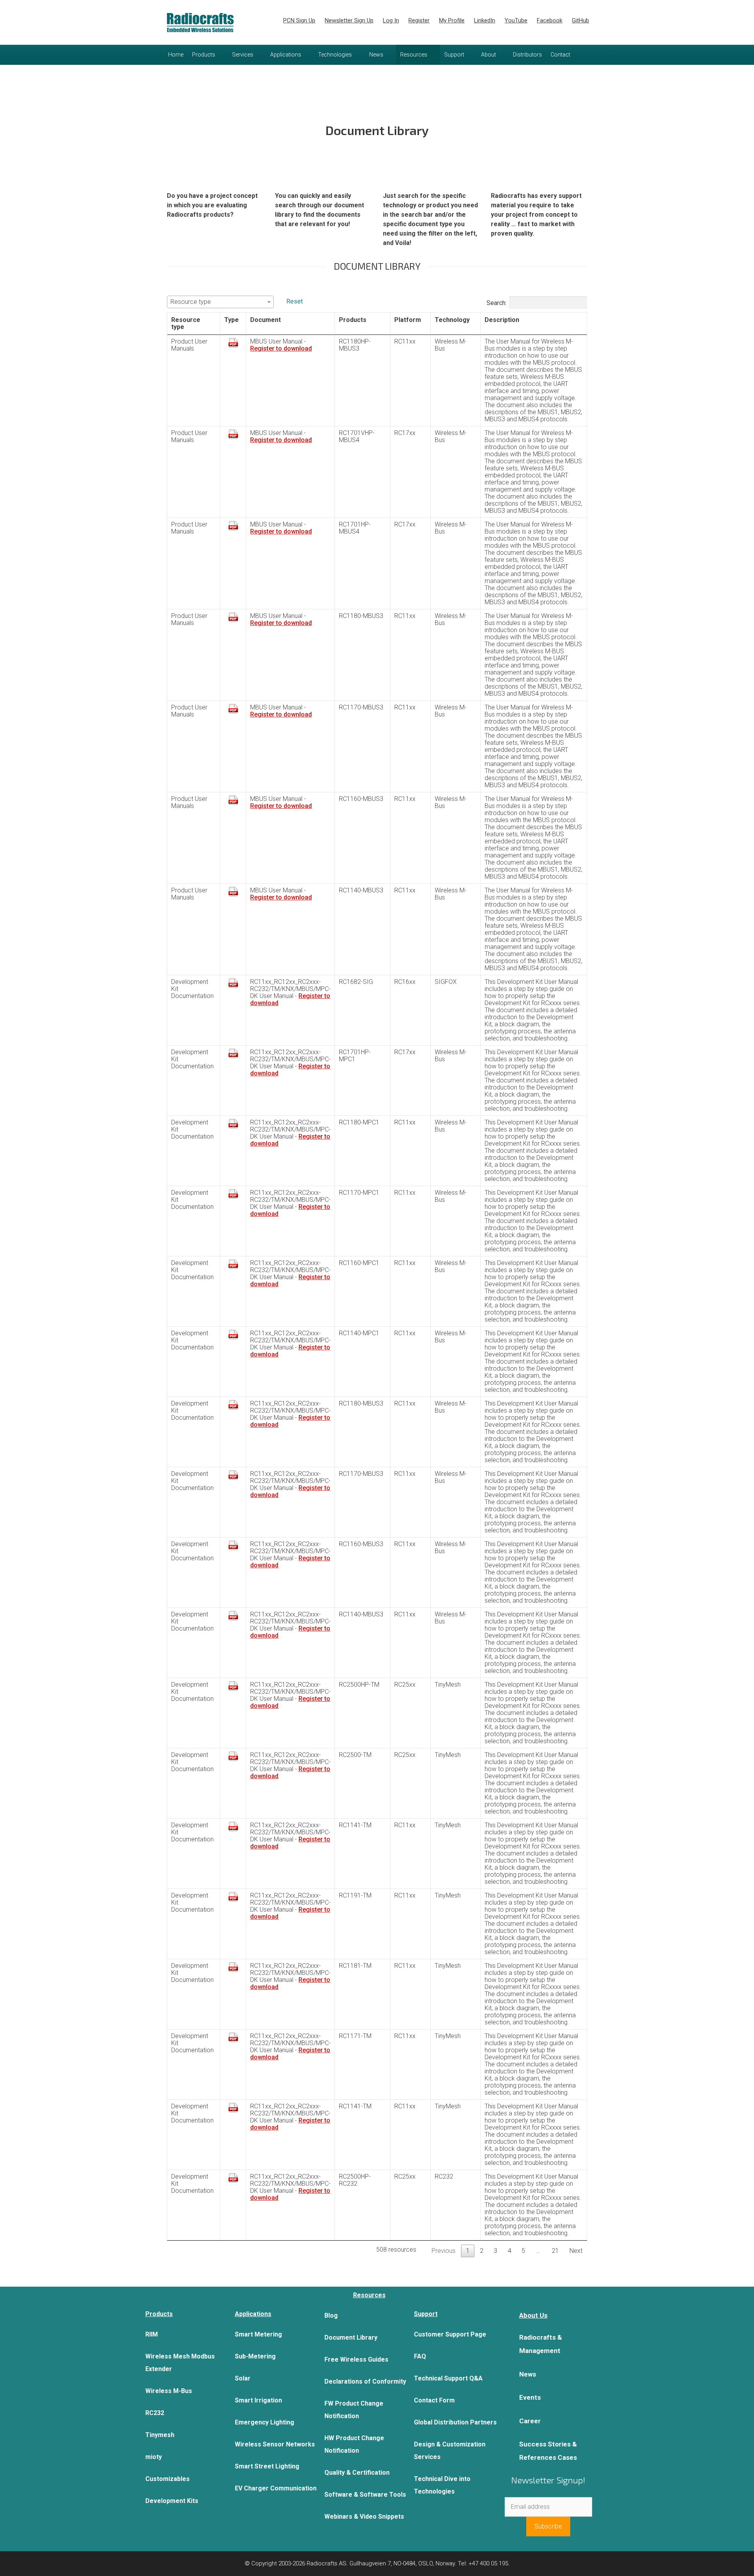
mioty (154, 2457)
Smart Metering (258, 2334)
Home (176, 55)
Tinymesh (160, 2435)
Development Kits (172, 2501)
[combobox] (220, 302)
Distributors (527, 55)
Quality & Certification (357, 2473)
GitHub (580, 20)
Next (576, 2251)
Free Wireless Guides (356, 2359)
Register (419, 20)
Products (204, 55)
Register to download (281, 348)
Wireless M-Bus (169, 2391)
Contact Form (434, 2400)
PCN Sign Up (299, 20)
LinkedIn (485, 20)
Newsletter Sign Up (349, 20)
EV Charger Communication (276, 2488)
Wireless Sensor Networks (275, 2444)
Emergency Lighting (264, 2422)
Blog (331, 2315)
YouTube (516, 20)
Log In (391, 20)
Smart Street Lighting (267, 2466)
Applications (286, 55)
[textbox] (220, 302)
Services (243, 55)
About (489, 55)
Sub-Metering (255, 2356)
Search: (497, 303)
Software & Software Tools (365, 2495)
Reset (295, 301)
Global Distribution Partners (455, 2422)
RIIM (152, 2334)
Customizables (167, 2479)
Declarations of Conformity (365, 2381)
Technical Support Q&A (448, 2378)
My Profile (452, 20)
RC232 (155, 2413)
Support (454, 55)
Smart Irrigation (258, 2400)
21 (555, 2251)
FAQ (420, 2356)
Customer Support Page (450, 2334)
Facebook (550, 20)
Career (530, 2421)
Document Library (351, 2337)
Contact (560, 55)
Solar (243, 2378)
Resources (414, 55)
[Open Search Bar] (582, 55)
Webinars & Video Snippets (364, 2517)
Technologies (335, 55)
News (376, 55)
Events (530, 2397)
